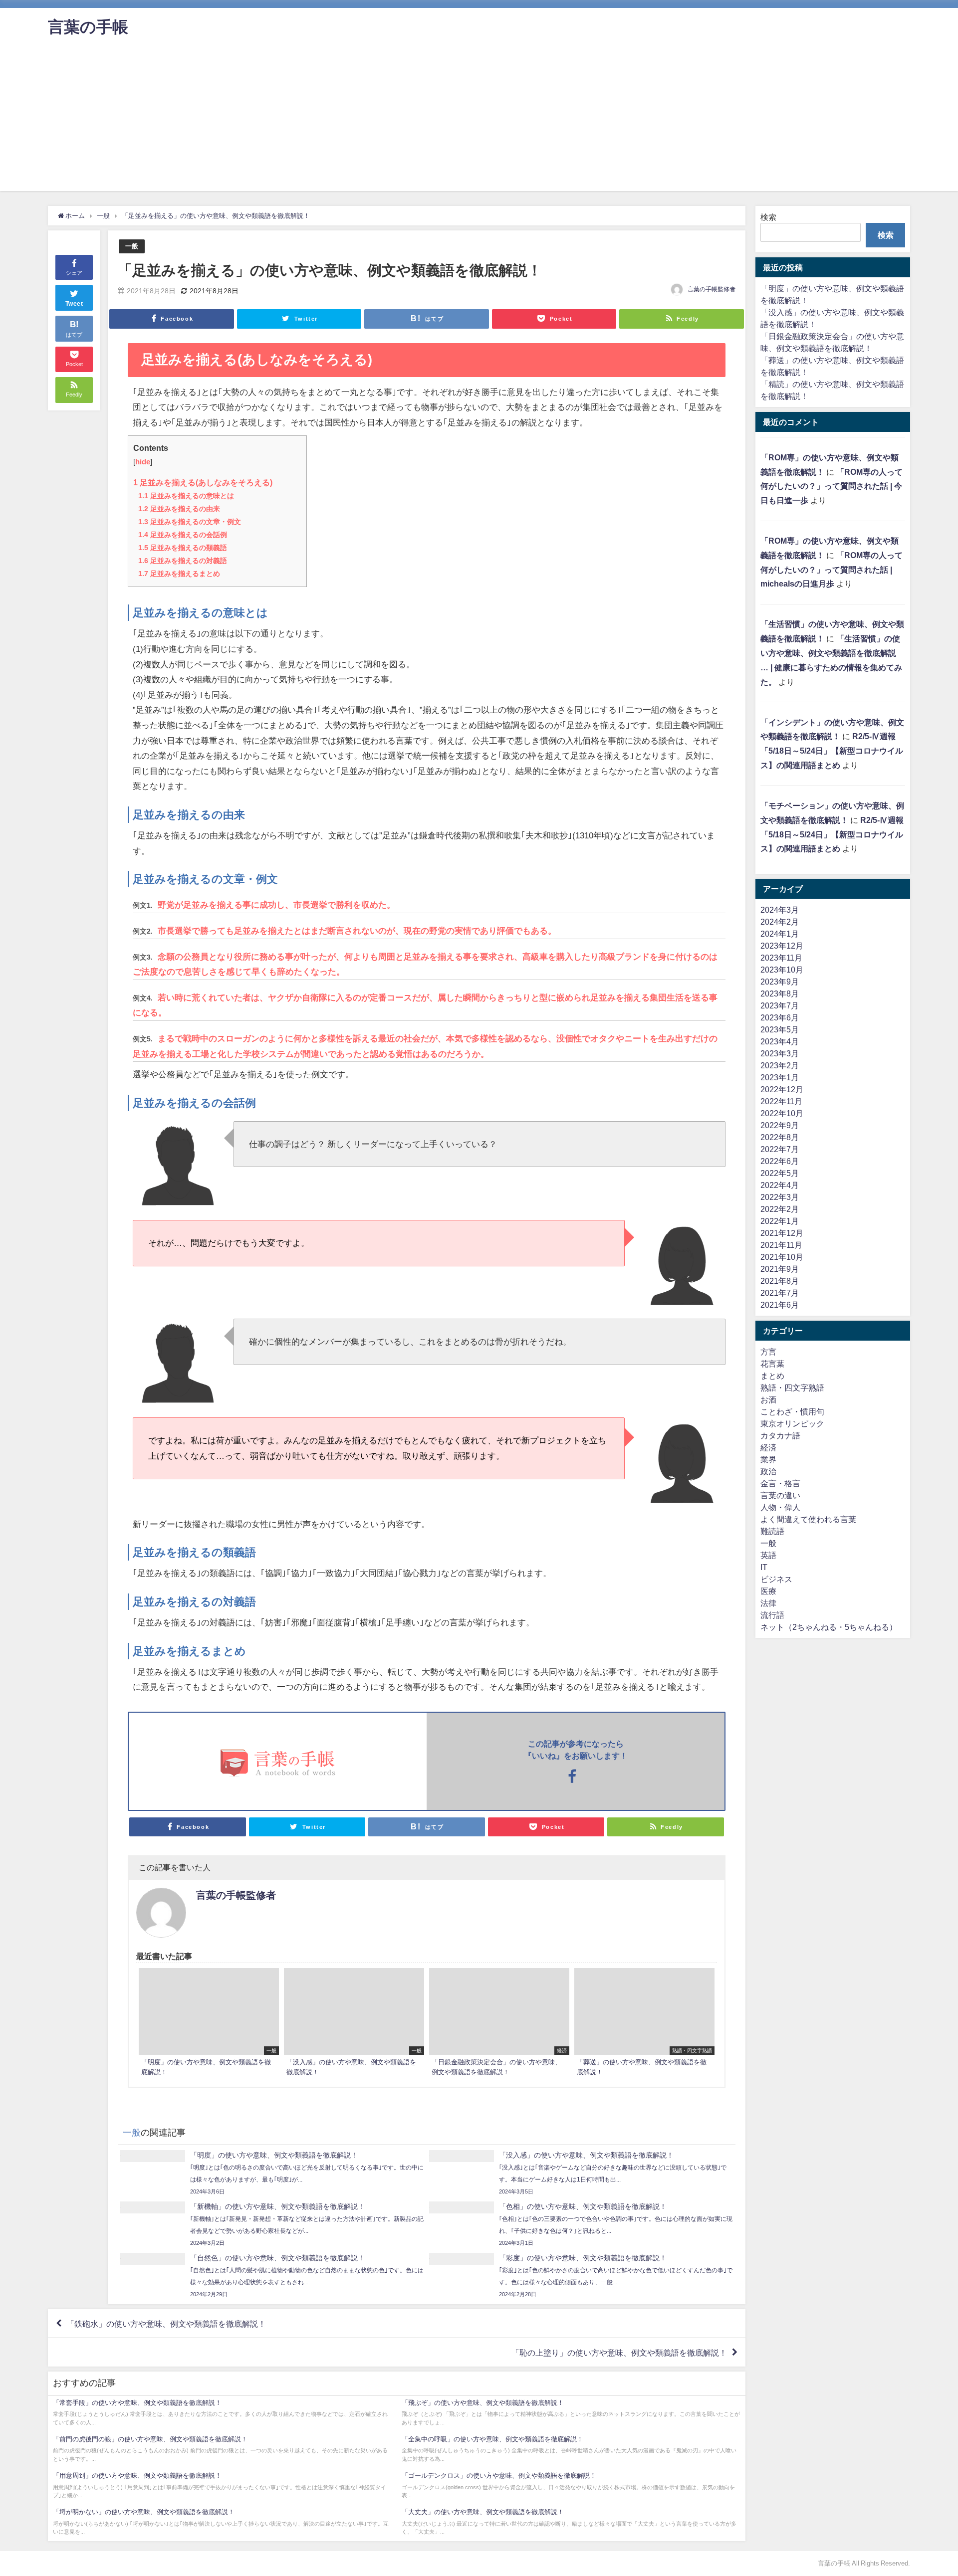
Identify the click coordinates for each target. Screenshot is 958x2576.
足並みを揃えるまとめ (179, 574)
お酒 (768, 1399)
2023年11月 (781, 958)
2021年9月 (780, 1269)
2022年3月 (780, 1197)
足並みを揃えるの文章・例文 (190, 522)
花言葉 (772, 1364)
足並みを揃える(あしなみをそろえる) (203, 482)
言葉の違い (780, 1495)
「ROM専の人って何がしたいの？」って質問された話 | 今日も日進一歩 (832, 486)
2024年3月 (780, 910)
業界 (768, 1459)
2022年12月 (782, 1089)
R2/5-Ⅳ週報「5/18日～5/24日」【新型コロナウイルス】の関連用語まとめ (832, 751)
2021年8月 (780, 1281)
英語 (768, 1555)
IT (764, 1567)
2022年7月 (780, 1149)
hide (143, 462)
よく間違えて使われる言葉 (808, 1519)
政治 (768, 1471)
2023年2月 (780, 1065)
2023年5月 (780, 1029)
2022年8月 (780, 1137)
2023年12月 (782, 946)
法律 (768, 1603)
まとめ (772, 1376)
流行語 (772, 1615)
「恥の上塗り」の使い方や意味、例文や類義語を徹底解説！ (619, 2353)
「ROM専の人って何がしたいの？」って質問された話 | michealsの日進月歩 (832, 570)
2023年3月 (780, 1053)
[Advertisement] (479, 121)
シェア (74, 273)
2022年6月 (780, 1161)
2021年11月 (781, 1245)
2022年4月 (780, 1185)
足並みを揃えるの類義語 (183, 548)
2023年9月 (780, 982)
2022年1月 (780, 1221)
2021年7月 (780, 1293)
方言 (768, 1352)
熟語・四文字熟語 (792, 1387)
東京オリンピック (792, 1423)
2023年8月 (780, 993)
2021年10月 (782, 1257)
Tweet (74, 304)
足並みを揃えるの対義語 (183, 561)
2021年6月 (780, 1305)
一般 (132, 246)
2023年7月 (780, 1005)
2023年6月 (780, 1017)
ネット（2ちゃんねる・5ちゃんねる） (829, 1627)
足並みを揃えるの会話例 (183, 535)
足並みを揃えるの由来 (179, 509)
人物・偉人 (780, 1507)
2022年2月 (780, 1209)
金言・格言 (780, 1483)
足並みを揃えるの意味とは (186, 496)
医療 (768, 1591)
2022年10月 (782, 1113)
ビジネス (776, 1579)
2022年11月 (781, 1101)
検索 (768, 217)
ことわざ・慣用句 (792, 1411)
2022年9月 (780, 1125)
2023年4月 (780, 1041)
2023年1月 (780, 1077)
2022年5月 (780, 1173)
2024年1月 (780, 934)
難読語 (772, 1531)
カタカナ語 (780, 1435)
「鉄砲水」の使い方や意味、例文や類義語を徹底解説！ (166, 2324)
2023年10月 (782, 970)
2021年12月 (782, 1233)
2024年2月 (780, 922)
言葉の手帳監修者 (712, 289)
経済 (768, 1447)
